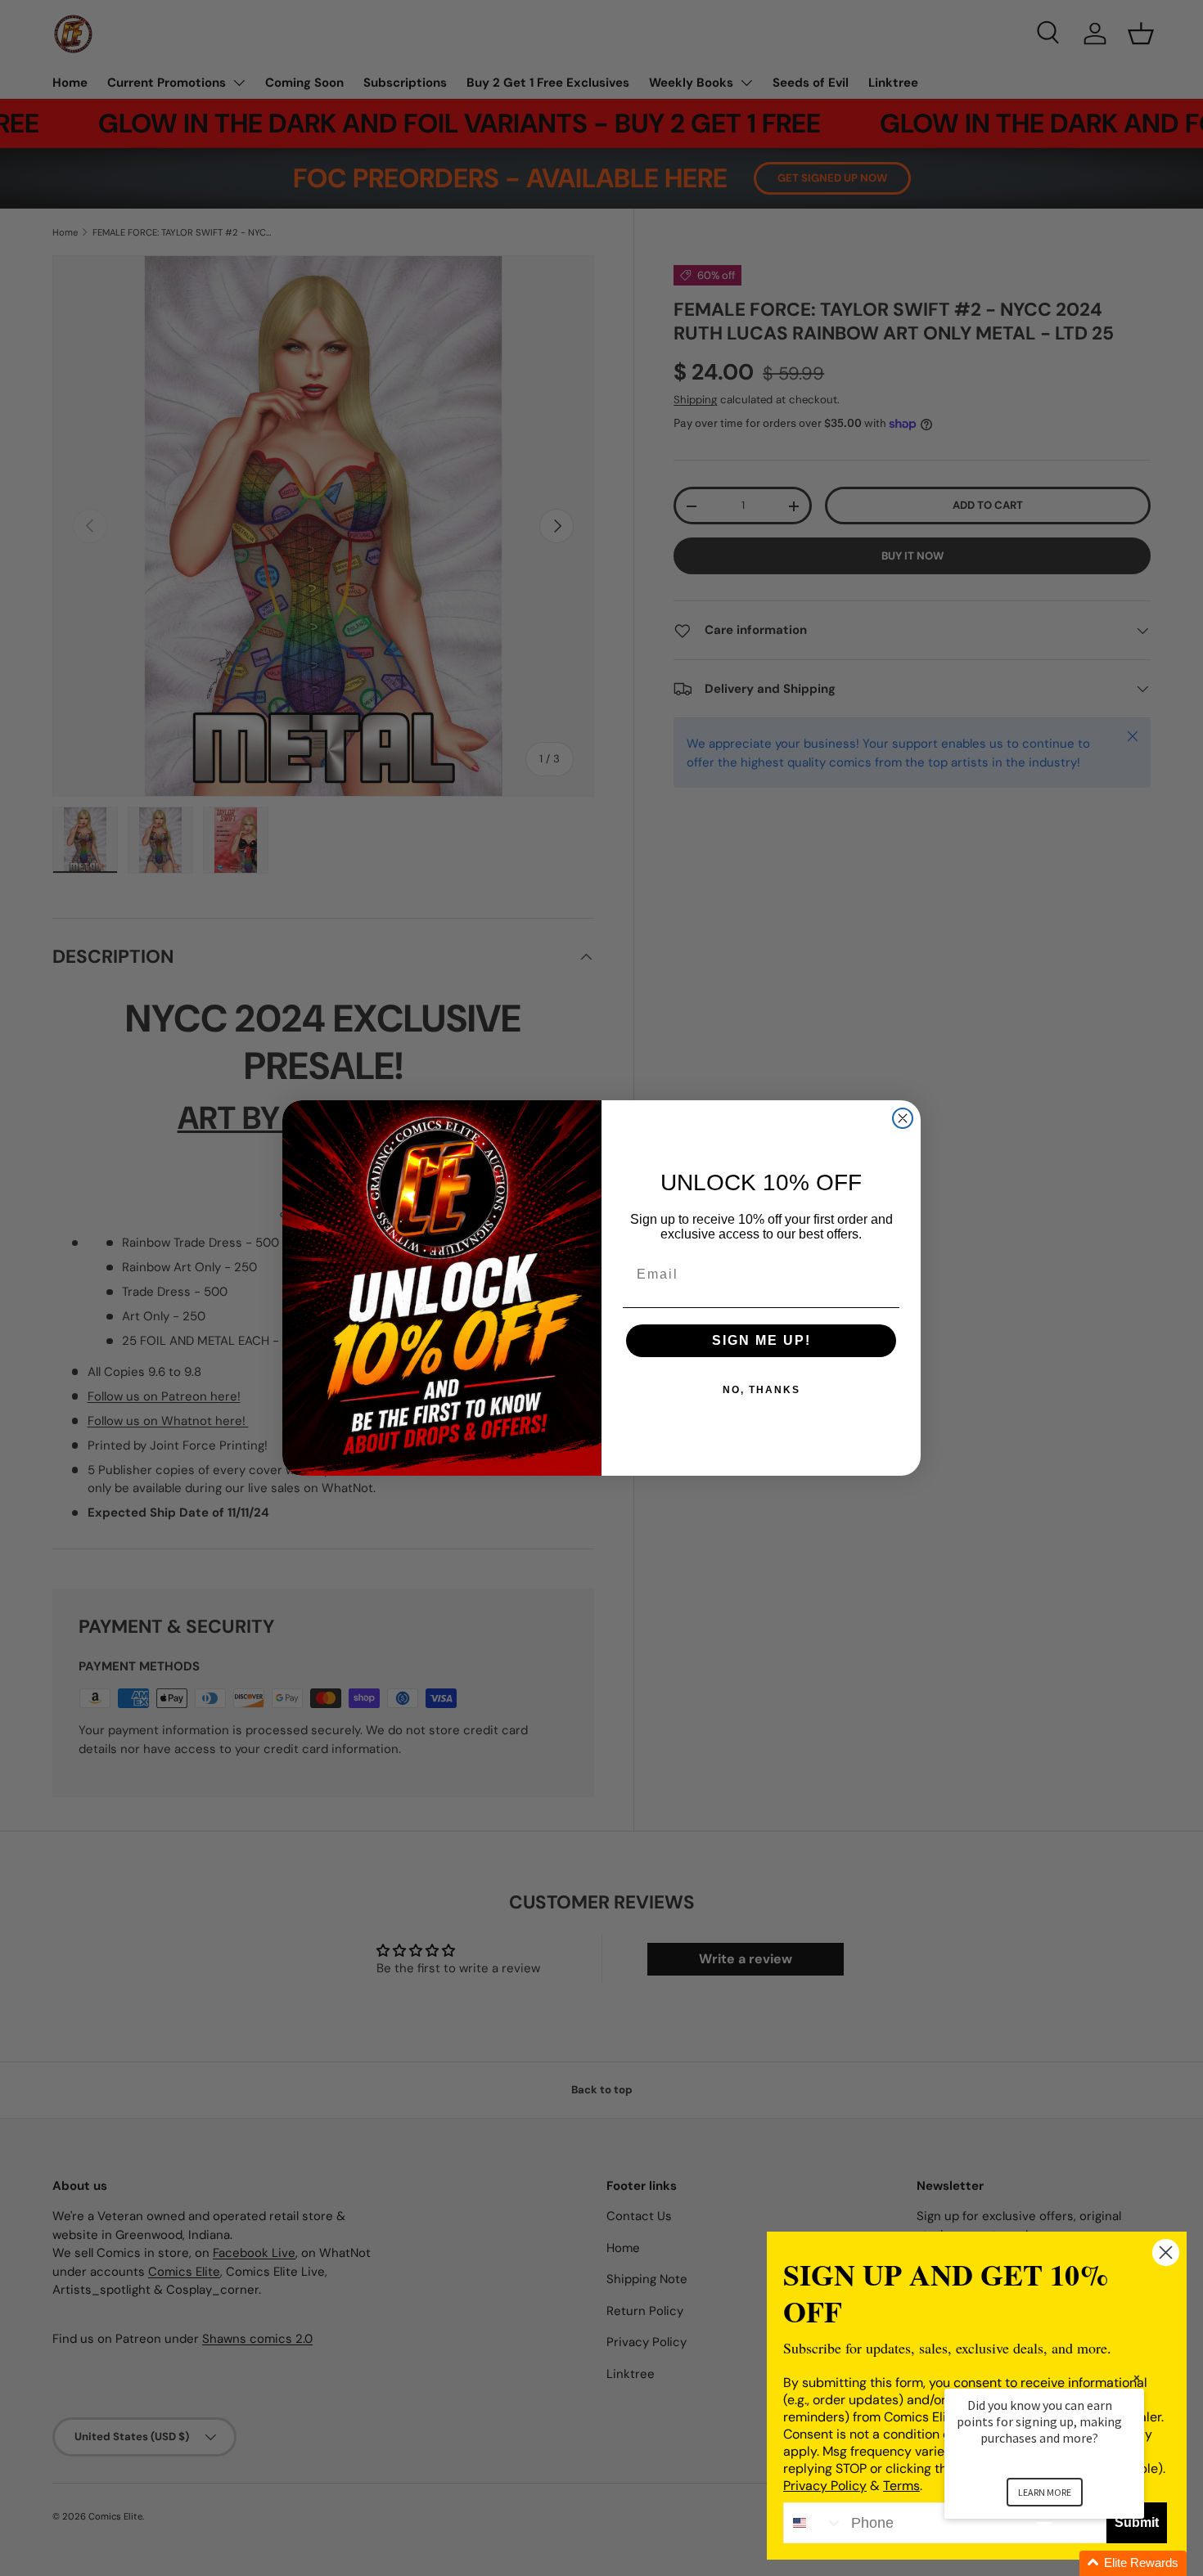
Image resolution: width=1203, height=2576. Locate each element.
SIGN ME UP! (761, 1340)
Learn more (1045, 2492)
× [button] (1137, 2378)
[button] (1064, 2563)
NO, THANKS (761, 1390)
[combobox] (813, 2523)
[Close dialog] (903, 1118)
